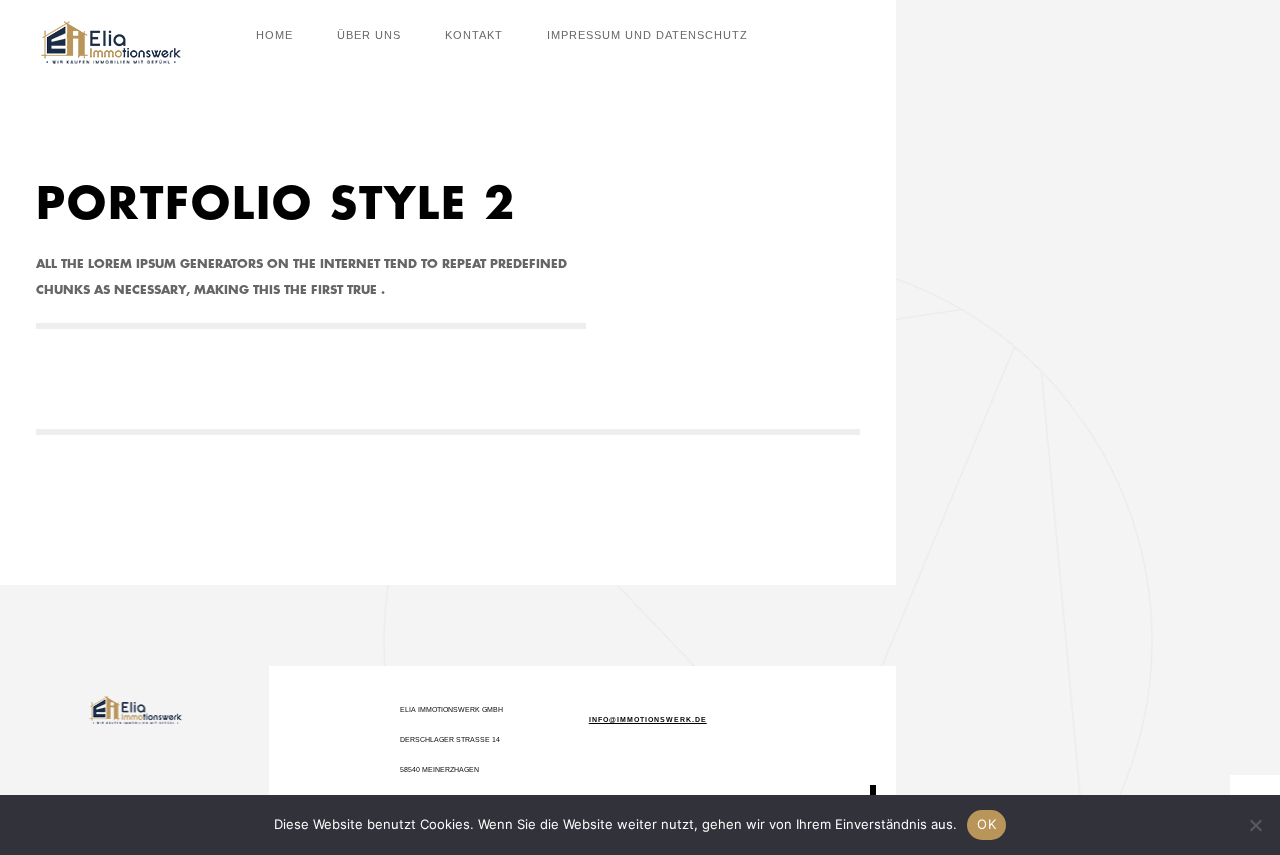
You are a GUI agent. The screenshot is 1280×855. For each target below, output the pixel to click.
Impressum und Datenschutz (647, 35)
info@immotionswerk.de (648, 719)
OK (986, 824)
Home (274, 35)
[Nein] (1255, 825)
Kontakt (474, 35)
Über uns (369, 35)
